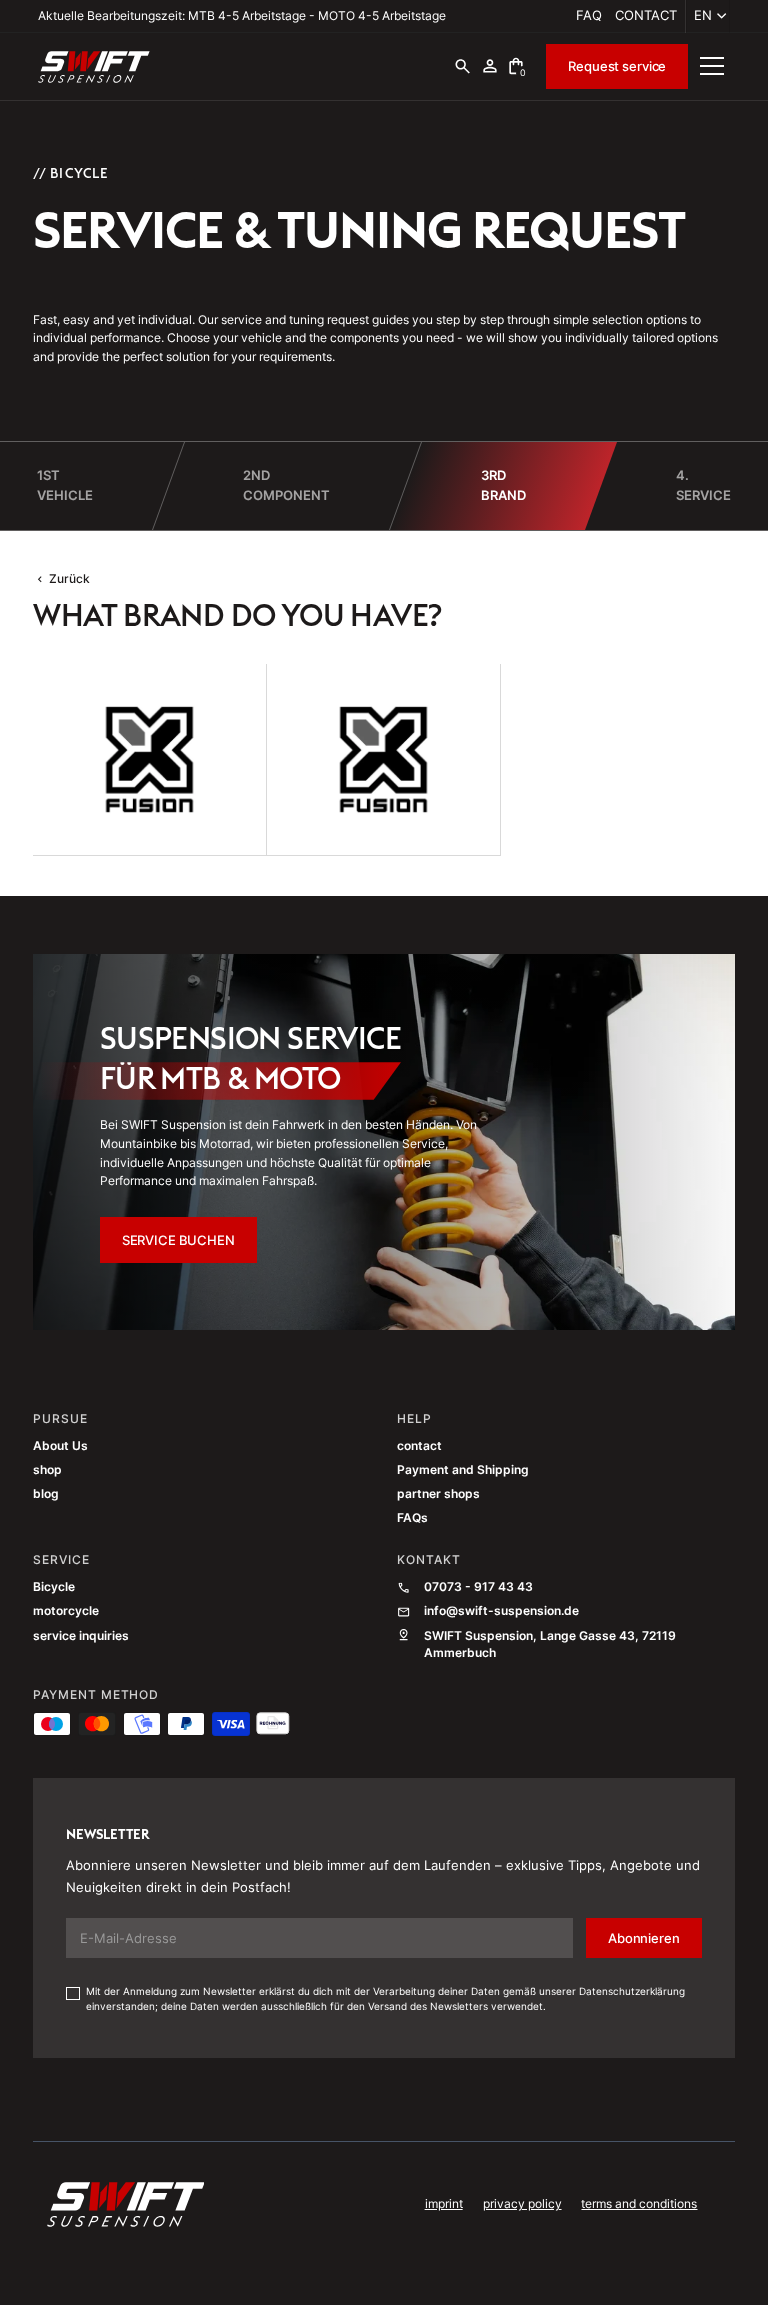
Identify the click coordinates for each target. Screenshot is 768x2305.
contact (646, 15)
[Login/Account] (490, 66)
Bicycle (54, 1587)
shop (47, 1470)
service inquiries (81, 1636)
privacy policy (522, 2204)
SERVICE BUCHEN (178, 1240)
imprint (444, 2204)
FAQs (412, 1518)
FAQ (589, 15)
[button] (707, 16)
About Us (60, 1446)
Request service (617, 66)
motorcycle (66, 1611)
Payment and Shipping (463, 1470)
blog (46, 1494)
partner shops (438, 1494)
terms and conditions (639, 2204)
